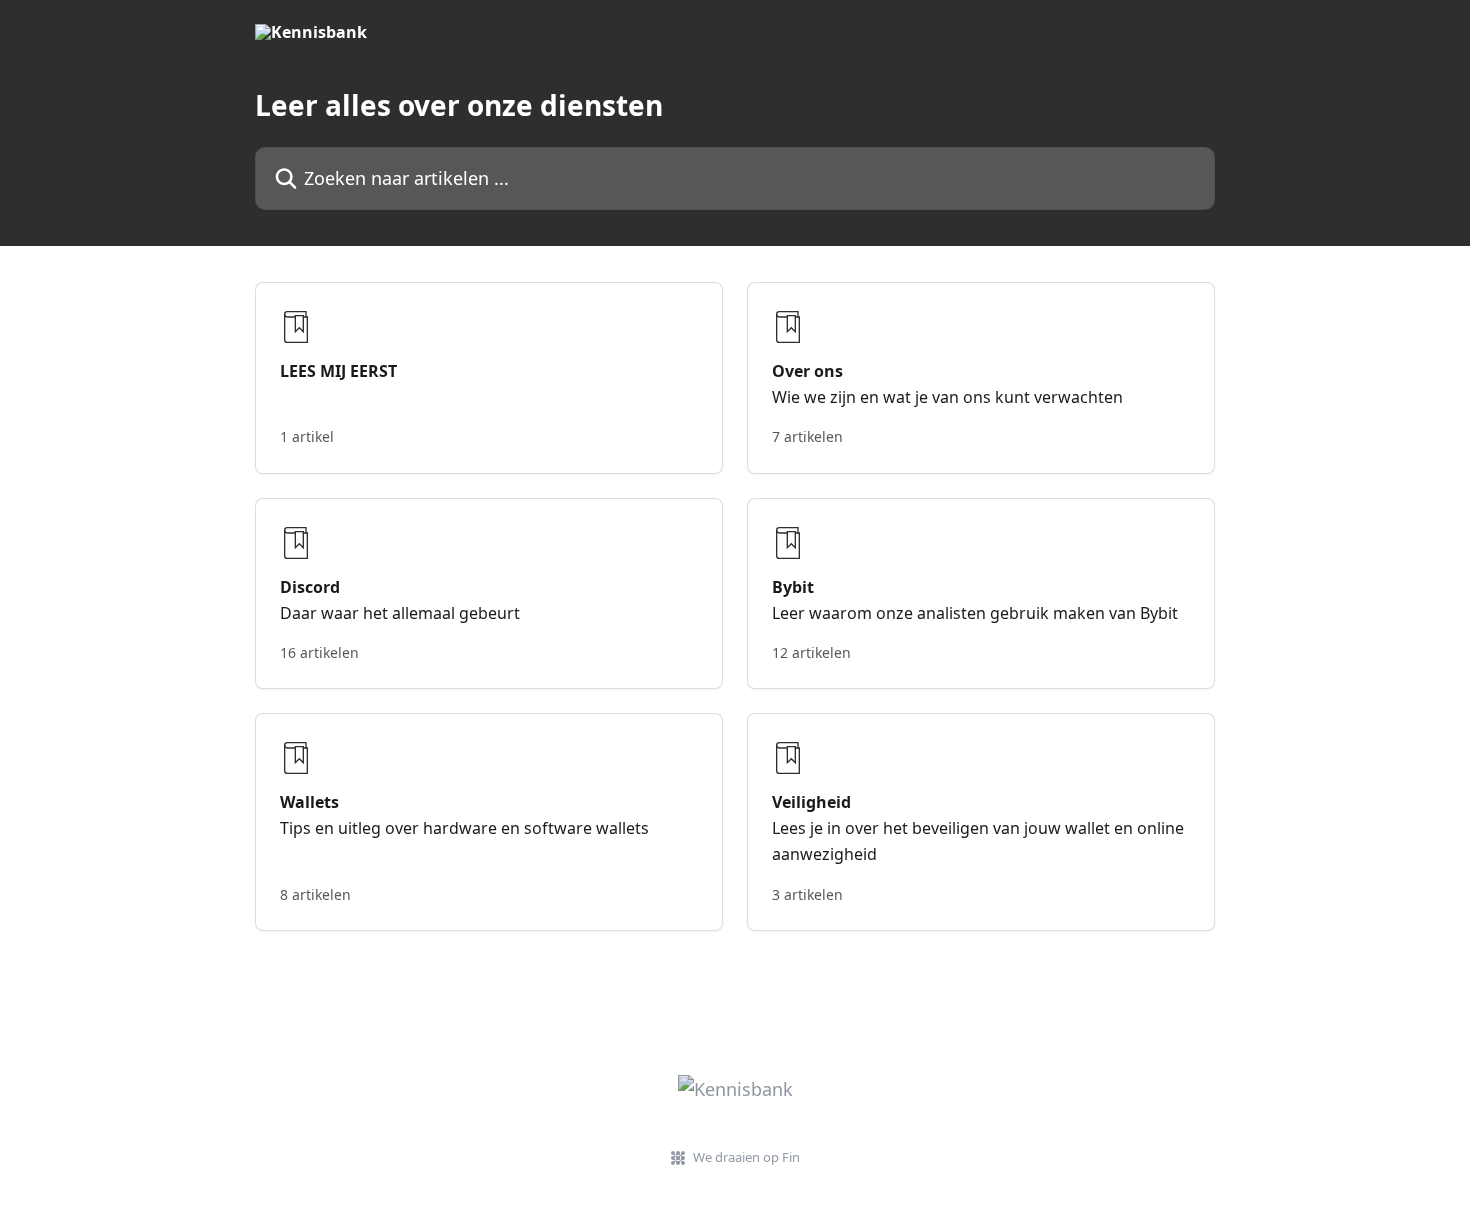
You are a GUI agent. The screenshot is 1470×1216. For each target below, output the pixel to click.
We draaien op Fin (746, 1157)
